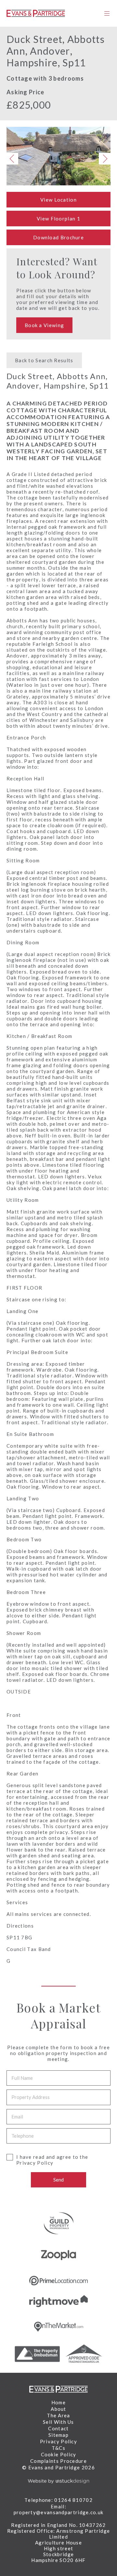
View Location (58, 200)
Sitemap (58, 2435)
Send (58, 2180)
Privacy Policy (35, 2163)
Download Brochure (58, 237)
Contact (58, 2428)
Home (58, 2402)
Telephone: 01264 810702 (58, 2500)
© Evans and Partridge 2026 (58, 2467)
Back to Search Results (44, 360)
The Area (58, 2415)
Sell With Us (58, 2422)
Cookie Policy (59, 2454)
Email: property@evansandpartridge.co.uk (59, 2509)
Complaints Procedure (58, 2461)
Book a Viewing (44, 325)
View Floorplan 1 (58, 219)
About (58, 2409)
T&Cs (58, 2448)
